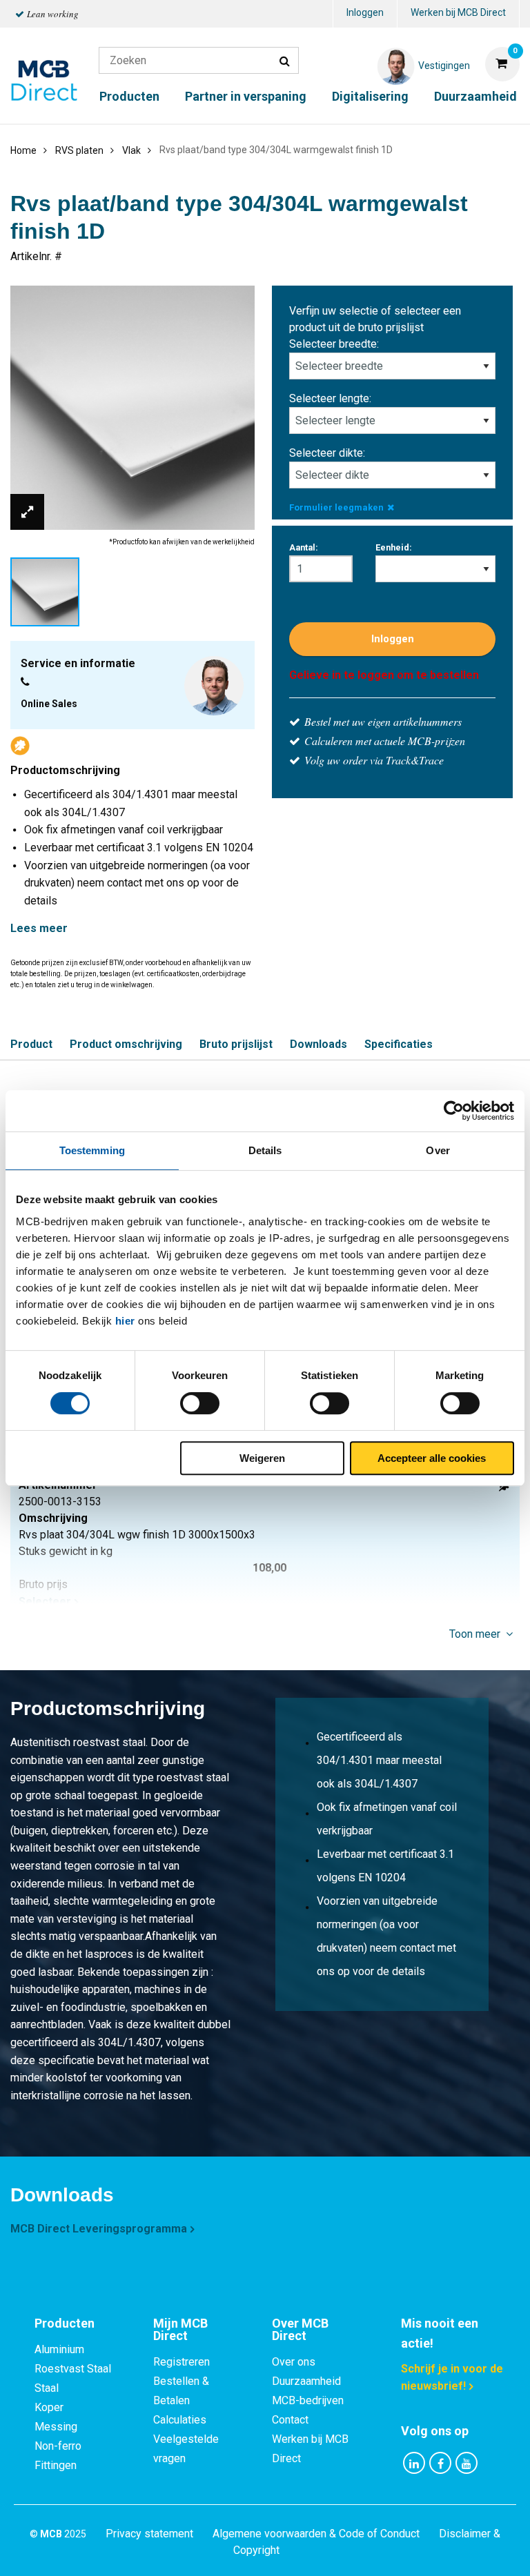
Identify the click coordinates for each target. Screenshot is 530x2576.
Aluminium (59, 2349)
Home (23, 150)
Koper (49, 2407)
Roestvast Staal (73, 2369)
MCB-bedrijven (308, 2400)
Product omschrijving (126, 1044)
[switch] (200, 1403)
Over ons (294, 2362)
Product (31, 1044)
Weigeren (262, 1458)
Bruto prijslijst (236, 1044)
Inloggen (365, 12)
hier (125, 1321)
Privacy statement (149, 2534)
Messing (56, 2427)
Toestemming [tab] (92, 1150)
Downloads (318, 1044)
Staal (47, 2388)
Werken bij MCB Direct (458, 12)
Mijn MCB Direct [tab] (180, 2329)
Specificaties (399, 1044)
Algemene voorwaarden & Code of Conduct (316, 2534)
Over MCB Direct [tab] (300, 2329)
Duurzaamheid (475, 96)
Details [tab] (265, 1150)
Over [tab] (438, 1150)
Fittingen (56, 2465)
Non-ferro (58, 2446)
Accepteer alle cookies (432, 1458)
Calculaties (180, 2420)
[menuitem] (365, 14)
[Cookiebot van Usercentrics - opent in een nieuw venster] (454, 1111)
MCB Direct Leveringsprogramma (99, 2229)
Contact (290, 2420)
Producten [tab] (65, 2323)
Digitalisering (370, 96)
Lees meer (39, 928)
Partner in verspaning (246, 96)
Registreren (181, 2362)
